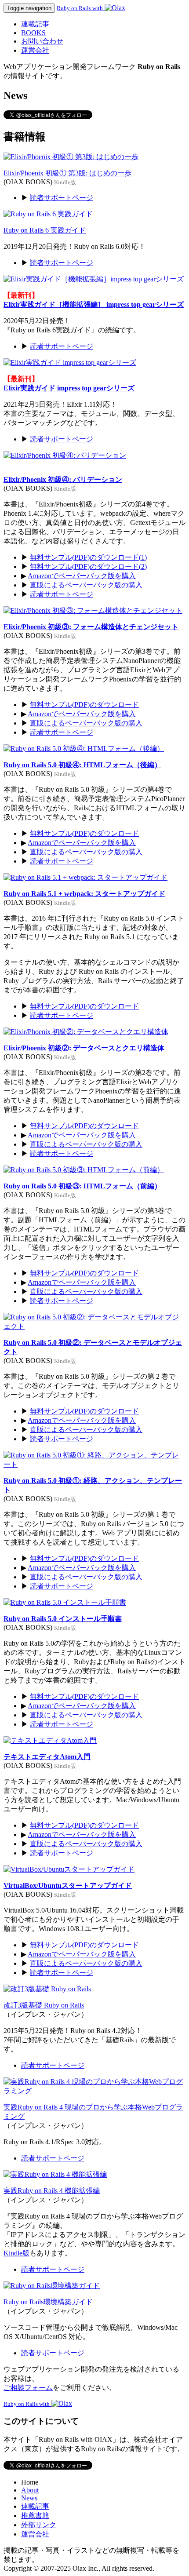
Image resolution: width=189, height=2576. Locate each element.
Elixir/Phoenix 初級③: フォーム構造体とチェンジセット (91, 627)
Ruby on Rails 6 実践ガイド (45, 230)
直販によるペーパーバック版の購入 (86, 585)
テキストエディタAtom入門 (47, 1757)
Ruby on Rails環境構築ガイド (48, 2302)
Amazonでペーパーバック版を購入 (82, 576)
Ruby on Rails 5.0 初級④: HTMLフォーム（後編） (82, 765)
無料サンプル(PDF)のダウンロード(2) (88, 567)
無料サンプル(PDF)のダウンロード (84, 705)
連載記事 (35, 24)
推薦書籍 (35, 2516)
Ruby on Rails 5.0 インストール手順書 (63, 1619)
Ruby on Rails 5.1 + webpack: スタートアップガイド (84, 894)
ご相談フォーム (28, 2388)
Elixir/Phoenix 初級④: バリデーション (63, 479)
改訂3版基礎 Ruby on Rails (44, 2005)
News (29, 2498)
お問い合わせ (42, 41)
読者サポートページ (62, 198)
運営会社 (35, 50)
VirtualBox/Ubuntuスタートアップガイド (68, 1886)
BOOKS (33, 33)
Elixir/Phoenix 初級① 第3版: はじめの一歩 (67, 173)
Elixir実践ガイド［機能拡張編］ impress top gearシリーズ (94, 304)
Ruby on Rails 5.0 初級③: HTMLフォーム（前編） (82, 1186)
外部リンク (39, 2525)
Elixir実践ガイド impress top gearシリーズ (69, 388)
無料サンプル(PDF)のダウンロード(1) (88, 557)
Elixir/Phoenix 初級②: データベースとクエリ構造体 (84, 1048)
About (30, 2490)
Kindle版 (16, 2253)
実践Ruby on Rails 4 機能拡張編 (52, 2191)
